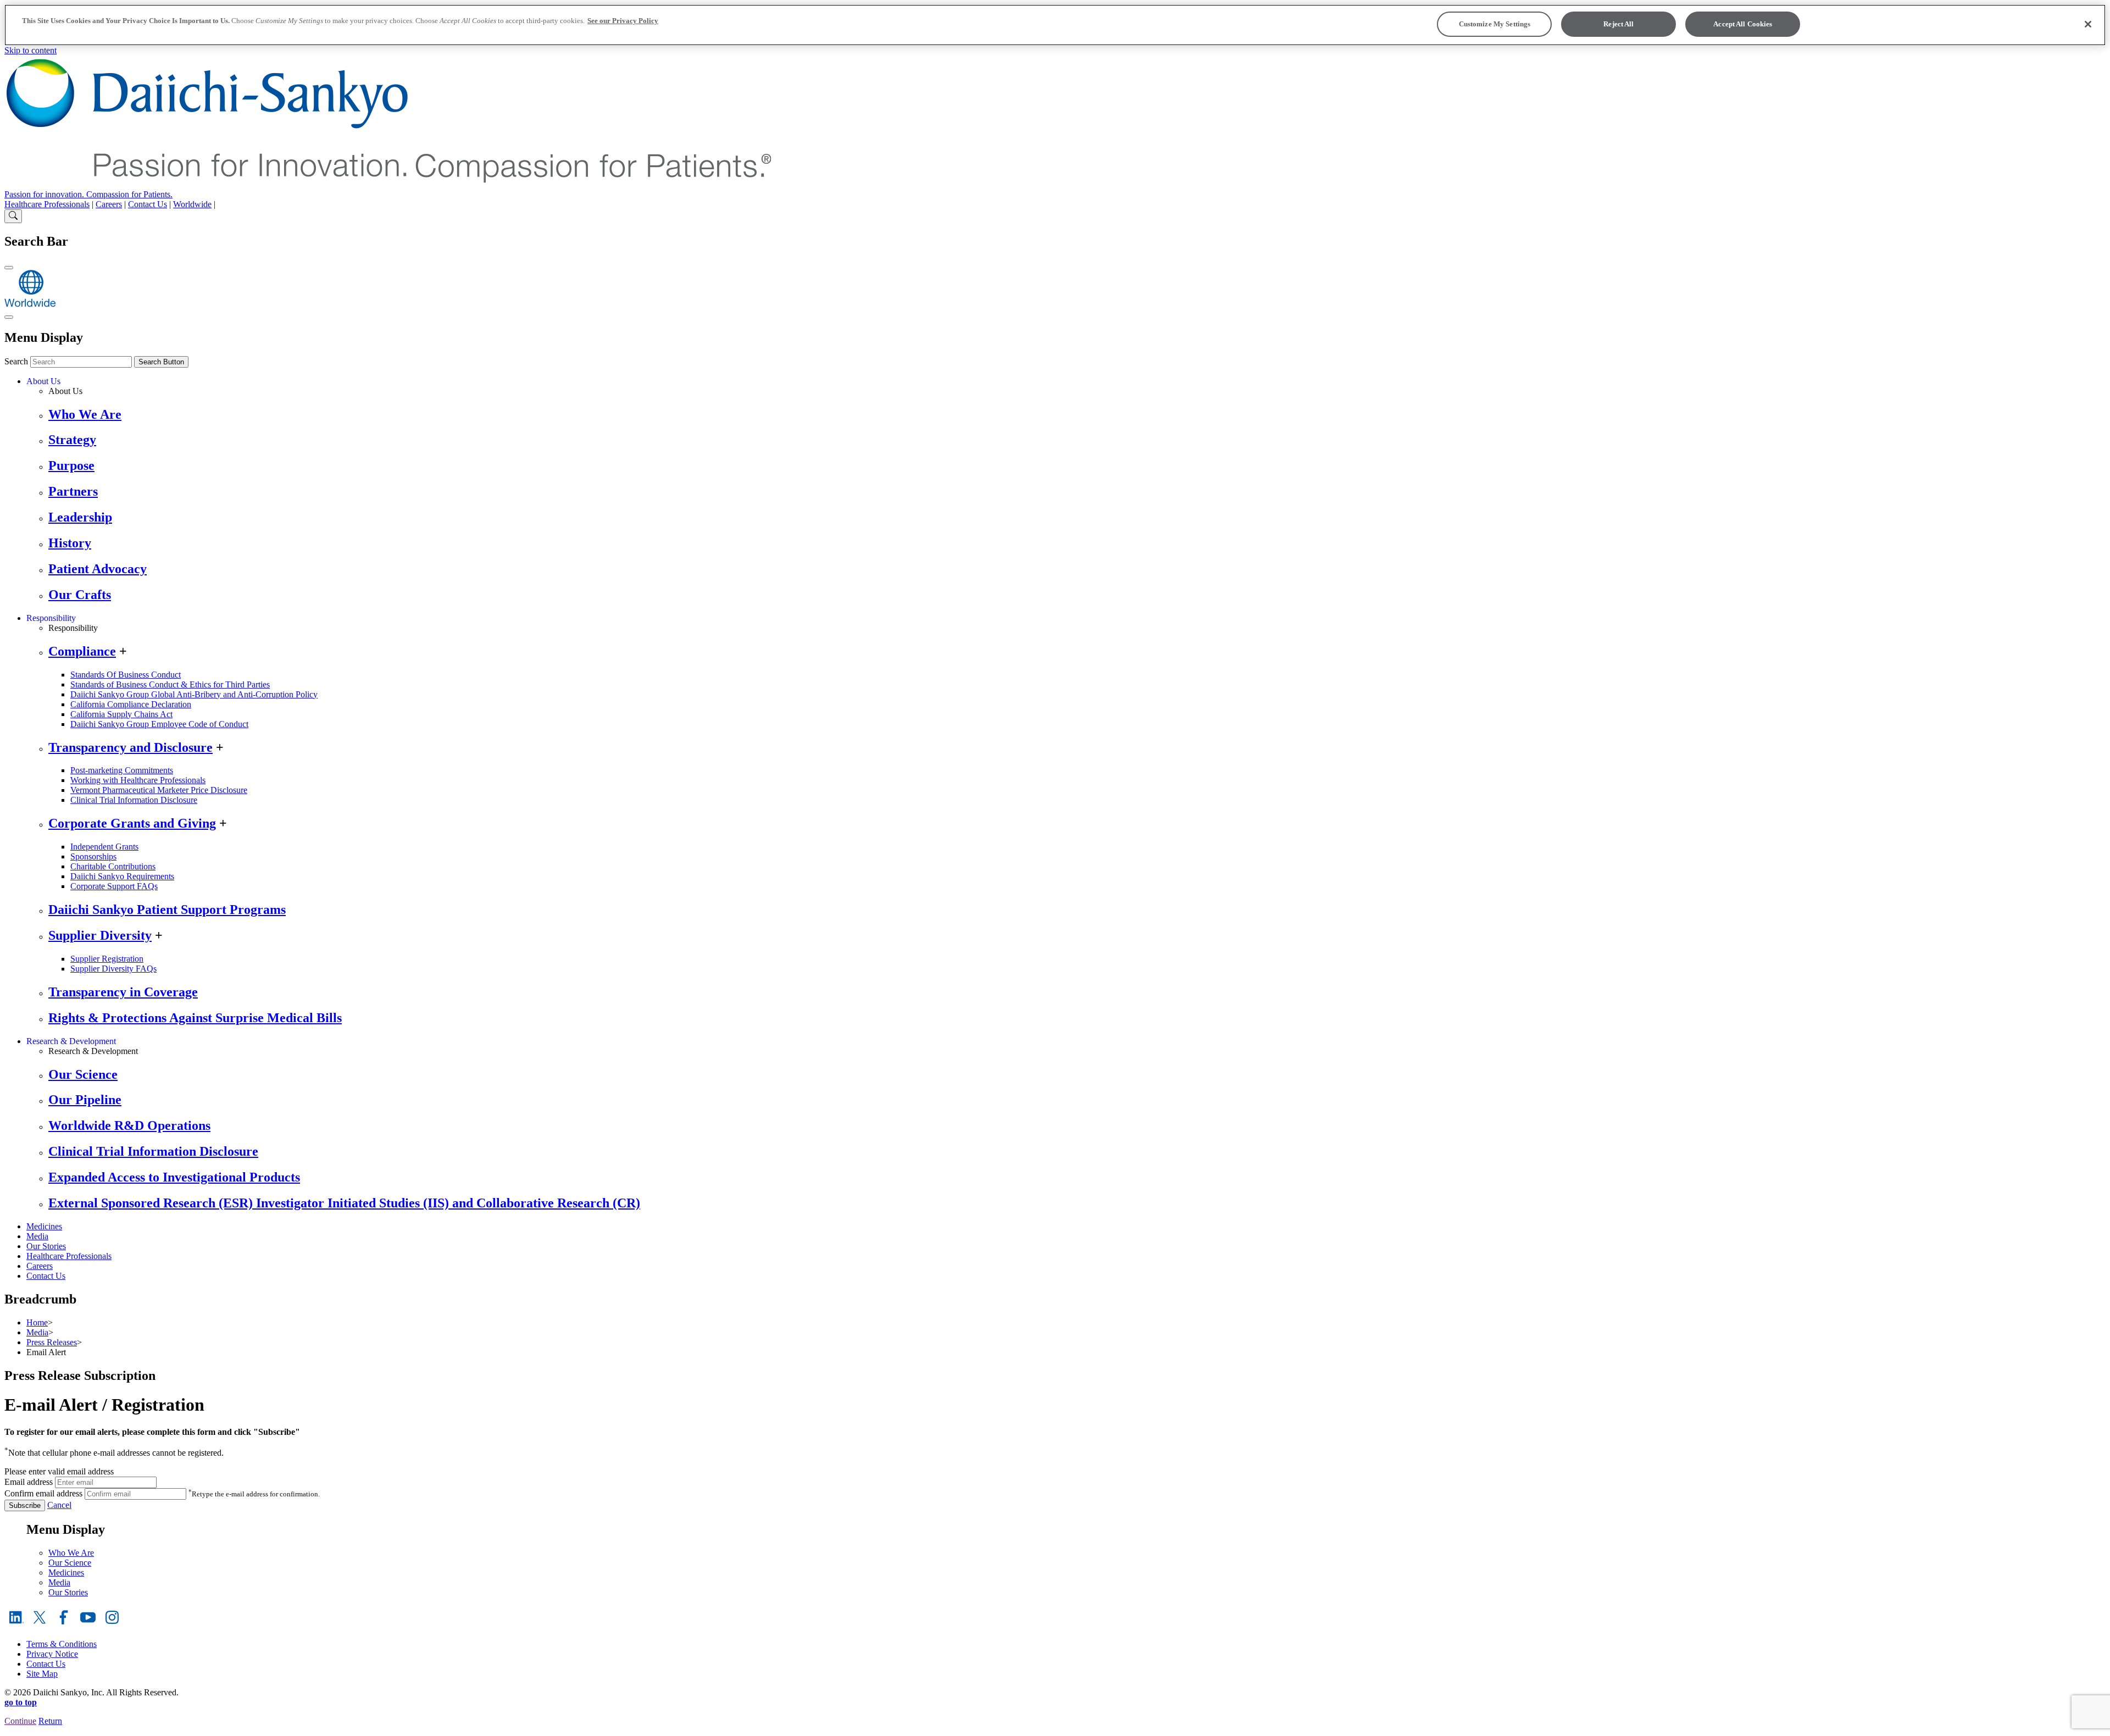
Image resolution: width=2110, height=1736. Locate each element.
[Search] (13, 216)
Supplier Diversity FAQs (113, 969)
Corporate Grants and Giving (132, 823)
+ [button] (123, 651)
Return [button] (50, 1721)
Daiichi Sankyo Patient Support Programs (167, 909)
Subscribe (25, 1505)
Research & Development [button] (71, 1041)
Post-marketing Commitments (122, 770)
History (70, 543)
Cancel (59, 1505)
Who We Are (85, 414)
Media (37, 1236)
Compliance (82, 651)
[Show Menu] (9, 317)
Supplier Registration (107, 959)
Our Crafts (80, 595)
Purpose (71, 465)
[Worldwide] (30, 304)
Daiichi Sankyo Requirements (122, 876)
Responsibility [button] (51, 618)
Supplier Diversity (100, 935)
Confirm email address (43, 1493)
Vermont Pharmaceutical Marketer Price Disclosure (159, 790)
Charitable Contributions (113, 866)
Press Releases (52, 1342)
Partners (73, 491)
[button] (1055, 1731)
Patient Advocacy (98, 569)
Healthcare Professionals (47, 204)
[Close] (2088, 24)
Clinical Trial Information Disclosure (134, 800)
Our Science (83, 1074)
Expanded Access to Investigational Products (174, 1177)
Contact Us (148, 204)
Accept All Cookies (1743, 24)
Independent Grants (104, 847)
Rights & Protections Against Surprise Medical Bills (195, 1018)
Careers (109, 204)
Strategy (72, 440)
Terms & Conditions (62, 1644)
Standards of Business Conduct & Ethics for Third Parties (170, 684)
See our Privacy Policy (623, 21)
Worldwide (192, 204)
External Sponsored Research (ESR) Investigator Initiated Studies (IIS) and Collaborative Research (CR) (344, 1203)
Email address (29, 1482)
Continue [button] (20, 1721)
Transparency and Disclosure (131, 747)
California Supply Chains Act (121, 714)
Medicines (44, 1226)
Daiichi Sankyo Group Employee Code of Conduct (159, 724)
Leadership (80, 517)
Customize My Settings (1495, 24)
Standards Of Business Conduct (126, 675)
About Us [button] (43, 381)
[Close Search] (9, 268)
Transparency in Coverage (123, 992)
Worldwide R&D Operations (129, 1125)
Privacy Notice (52, 1654)
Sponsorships (93, 856)
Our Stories (46, 1246)
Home (37, 1322)
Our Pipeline (85, 1100)
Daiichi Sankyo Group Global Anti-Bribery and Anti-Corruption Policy (194, 694)
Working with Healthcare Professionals (138, 780)
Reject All (1618, 24)
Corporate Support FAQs (114, 886)
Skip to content (30, 50)
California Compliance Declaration (131, 704)
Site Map (42, 1674)
